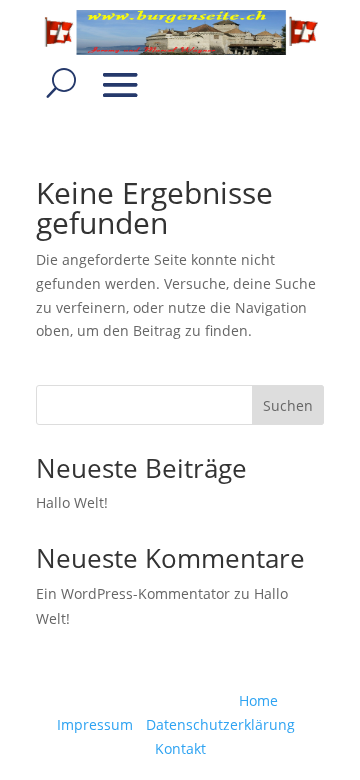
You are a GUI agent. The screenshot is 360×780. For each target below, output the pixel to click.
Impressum (95, 724)
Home (258, 700)
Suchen (288, 405)
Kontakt (180, 748)
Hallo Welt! (72, 502)
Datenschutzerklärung (220, 724)
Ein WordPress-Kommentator (133, 593)
